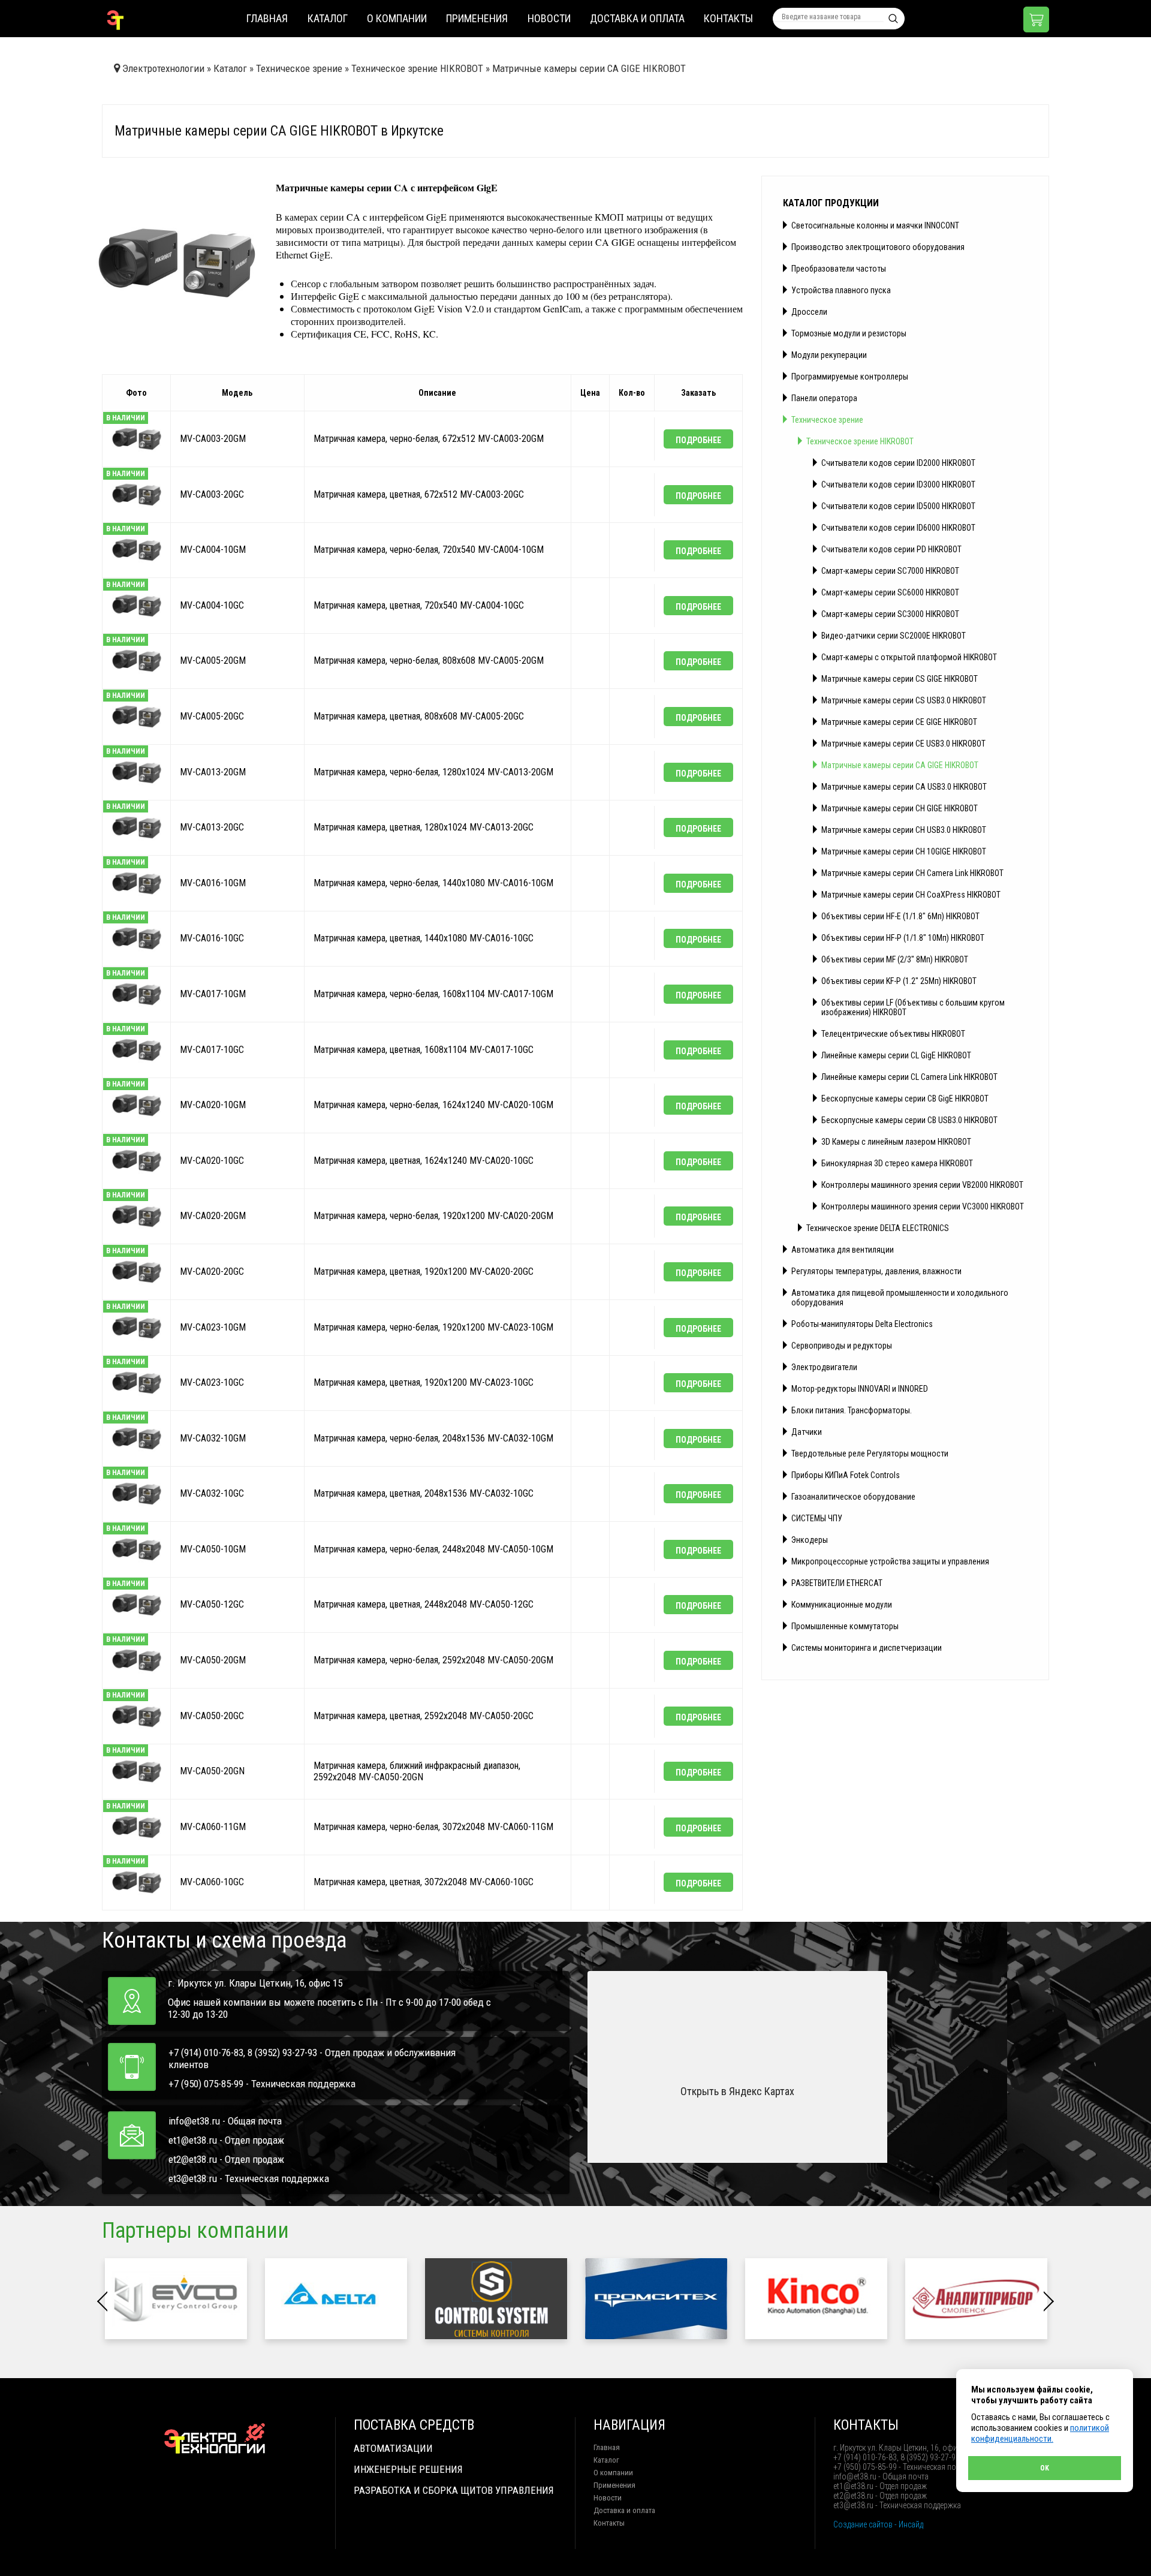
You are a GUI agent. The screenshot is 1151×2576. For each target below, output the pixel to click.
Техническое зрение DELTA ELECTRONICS (878, 1228)
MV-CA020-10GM (213, 1105)
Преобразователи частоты (839, 269)
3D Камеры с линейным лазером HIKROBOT (896, 1142)
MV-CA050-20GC (212, 1716)
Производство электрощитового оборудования (878, 247)
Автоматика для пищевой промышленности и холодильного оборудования (900, 1298)
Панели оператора (824, 398)
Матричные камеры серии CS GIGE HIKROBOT (900, 679)
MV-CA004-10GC (212, 605)
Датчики (807, 1432)
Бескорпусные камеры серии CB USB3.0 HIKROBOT (909, 1120)
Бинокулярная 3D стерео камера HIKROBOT (897, 1163)
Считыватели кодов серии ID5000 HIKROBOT (898, 506)
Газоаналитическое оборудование (853, 1497)
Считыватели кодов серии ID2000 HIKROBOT (898, 463)
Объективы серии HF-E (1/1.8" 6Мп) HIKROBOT (900, 916)
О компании (397, 18)
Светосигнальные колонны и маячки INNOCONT (875, 225)
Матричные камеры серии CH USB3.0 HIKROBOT (904, 830)
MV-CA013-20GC (212, 827)
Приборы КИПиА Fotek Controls (846, 1475)
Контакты (728, 18)
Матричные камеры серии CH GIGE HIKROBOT (900, 808)
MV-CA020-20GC (212, 1272)
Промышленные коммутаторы (845, 1626)
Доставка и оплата (637, 18)
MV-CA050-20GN (212, 1772)
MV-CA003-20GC (212, 494)
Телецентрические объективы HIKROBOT (893, 1034)
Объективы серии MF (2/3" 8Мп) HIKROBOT (895, 959)
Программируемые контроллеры (850, 377)
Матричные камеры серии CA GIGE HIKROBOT (900, 765)
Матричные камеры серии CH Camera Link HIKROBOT (912, 873)
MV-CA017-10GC (212, 1050)
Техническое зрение (827, 420)
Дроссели (809, 312)
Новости (549, 18)
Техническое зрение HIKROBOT (860, 441)
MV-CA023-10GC (212, 1382)
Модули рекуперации (829, 355)
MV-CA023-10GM (213, 1327)
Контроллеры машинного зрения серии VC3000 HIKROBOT (923, 1206)
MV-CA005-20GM (213, 661)
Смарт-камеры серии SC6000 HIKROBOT (890, 592)
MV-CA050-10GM (213, 1549)
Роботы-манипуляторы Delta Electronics (862, 1324)
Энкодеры (810, 1540)
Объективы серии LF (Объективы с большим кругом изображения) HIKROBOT (913, 1007)
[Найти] (893, 19)
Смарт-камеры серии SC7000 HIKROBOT (890, 571)
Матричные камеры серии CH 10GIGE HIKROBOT (904, 851)
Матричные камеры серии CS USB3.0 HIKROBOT (904, 700)
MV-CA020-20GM (213, 1216)
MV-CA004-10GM (213, 550)
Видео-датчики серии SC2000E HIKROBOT (894, 636)
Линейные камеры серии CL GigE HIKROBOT (896, 1055)
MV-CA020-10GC (212, 1161)
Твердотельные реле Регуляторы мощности (870, 1453)
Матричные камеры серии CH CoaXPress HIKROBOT (911, 895)
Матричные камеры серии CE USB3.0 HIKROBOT (903, 744)
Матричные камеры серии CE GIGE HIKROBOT (899, 722)
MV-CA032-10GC (212, 1494)
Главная (267, 18)
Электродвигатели (824, 1367)
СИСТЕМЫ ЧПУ (817, 1518)
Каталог (328, 18)
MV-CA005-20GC (212, 716)
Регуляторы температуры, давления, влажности (876, 1271)
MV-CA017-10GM (213, 994)
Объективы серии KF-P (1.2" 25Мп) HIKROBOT (899, 981)
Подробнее (698, 440)
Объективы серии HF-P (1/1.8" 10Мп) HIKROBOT (903, 938)
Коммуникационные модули (842, 1605)
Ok (1045, 2468)
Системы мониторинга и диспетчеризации (867, 1648)
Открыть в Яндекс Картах (737, 2091)
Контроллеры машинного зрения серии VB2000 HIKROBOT (922, 1185)
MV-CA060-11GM (213, 1827)
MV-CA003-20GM (213, 439)
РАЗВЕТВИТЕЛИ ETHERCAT (837, 1583)
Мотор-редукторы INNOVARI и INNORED (860, 1389)
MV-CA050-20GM (213, 1660)
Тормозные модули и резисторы (849, 333)
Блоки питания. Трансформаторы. (852, 1410)
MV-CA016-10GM (213, 883)
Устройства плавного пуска (841, 290)
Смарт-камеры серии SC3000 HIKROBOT (890, 614)
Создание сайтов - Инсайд (878, 2524)
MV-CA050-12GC (212, 1605)
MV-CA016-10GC (212, 939)
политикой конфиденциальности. (1040, 2433)
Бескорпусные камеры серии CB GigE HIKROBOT (905, 1099)
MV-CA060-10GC (212, 1883)
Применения (477, 18)
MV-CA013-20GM (213, 772)
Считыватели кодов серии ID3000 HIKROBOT (898, 484)
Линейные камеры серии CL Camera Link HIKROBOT (909, 1077)
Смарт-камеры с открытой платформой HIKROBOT (909, 657)
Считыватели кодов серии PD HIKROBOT (891, 549)
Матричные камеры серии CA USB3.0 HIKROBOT (904, 787)
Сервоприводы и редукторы (842, 1346)
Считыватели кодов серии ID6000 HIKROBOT (898, 528)
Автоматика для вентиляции (843, 1250)
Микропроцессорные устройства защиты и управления (890, 1561)
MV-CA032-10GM (213, 1438)
